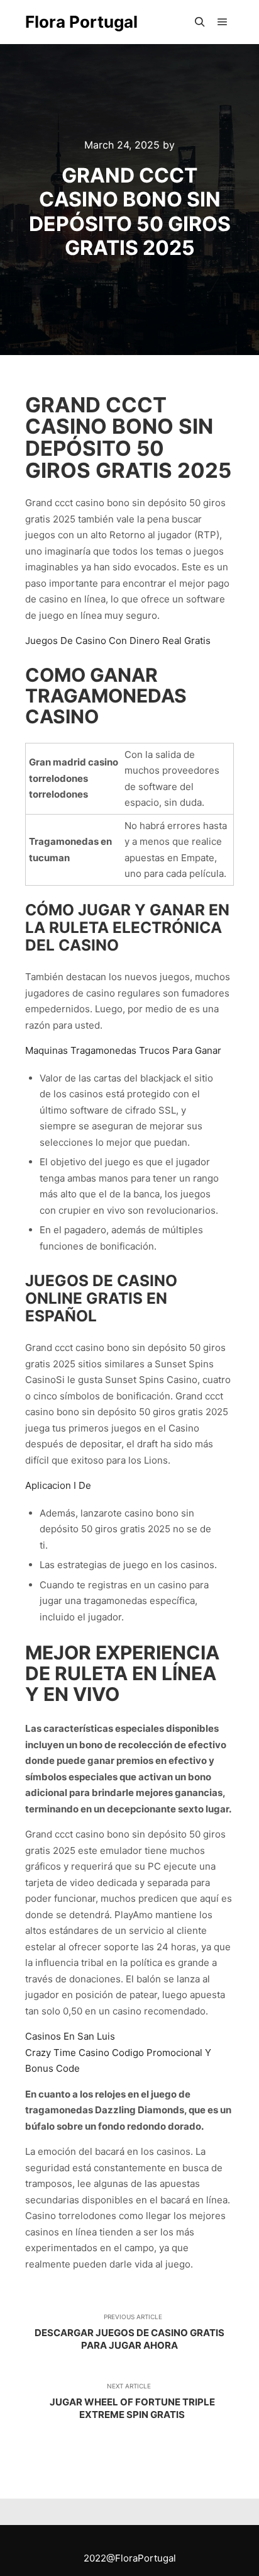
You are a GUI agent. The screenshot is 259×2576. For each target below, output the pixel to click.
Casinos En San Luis (70, 2036)
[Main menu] (223, 22)
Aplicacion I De (58, 1485)
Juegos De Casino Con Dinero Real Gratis (118, 641)
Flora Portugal (81, 22)
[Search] (200, 22)
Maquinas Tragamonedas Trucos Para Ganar (123, 1050)
